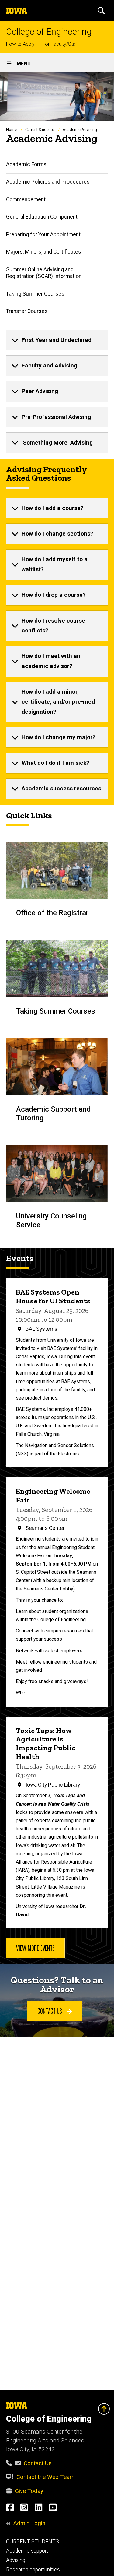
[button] (101, 11)
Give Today (29, 2491)
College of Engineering (49, 32)
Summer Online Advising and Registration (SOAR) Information (44, 273)
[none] (57, 340)
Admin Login (29, 2523)
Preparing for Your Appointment (43, 234)
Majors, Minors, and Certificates (44, 252)
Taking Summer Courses (35, 294)
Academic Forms (26, 164)
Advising (16, 2560)
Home (11, 130)
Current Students (40, 130)
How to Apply (20, 44)
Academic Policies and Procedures (48, 182)
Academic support (27, 2551)
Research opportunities (33, 2570)
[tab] (57, 340)
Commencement (26, 199)
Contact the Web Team (45, 2477)
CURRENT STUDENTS (33, 2542)
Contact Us (38, 2463)
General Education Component (42, 217)
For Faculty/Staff (60, 44)
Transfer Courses (27, 311)
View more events (35, 1948)
